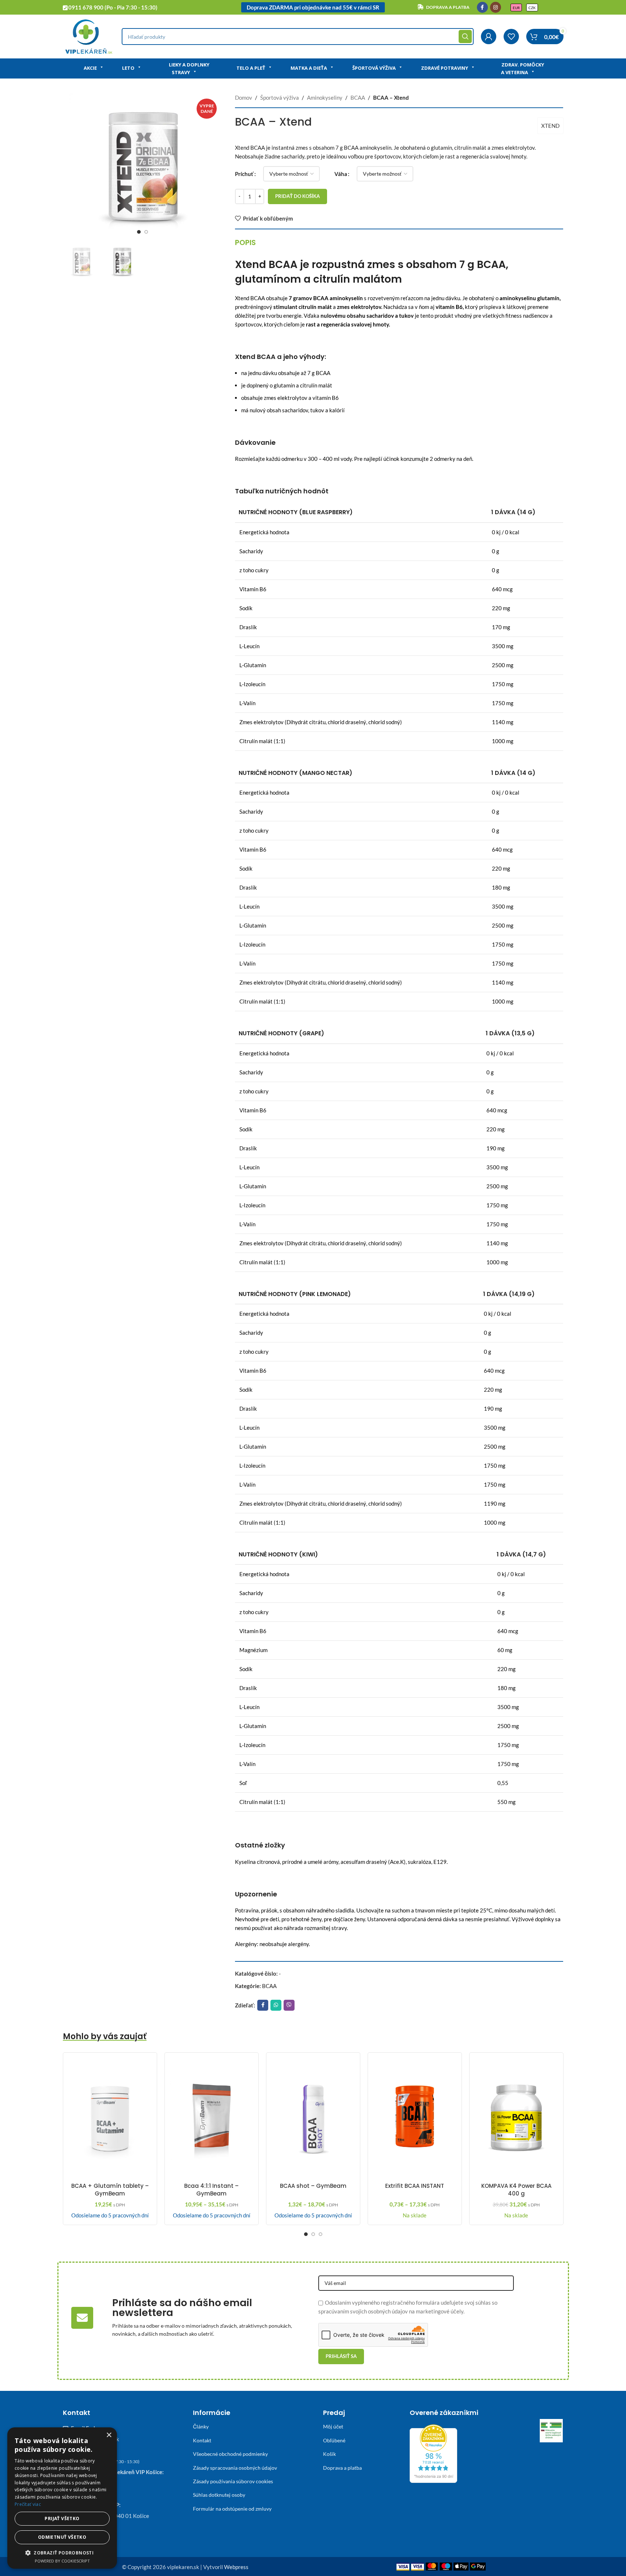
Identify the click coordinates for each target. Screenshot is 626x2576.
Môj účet (333, 2426)
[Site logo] (89, 36)
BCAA (358, 98)
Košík (329, 2454)
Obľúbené (334, 2440)
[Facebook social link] (482, 7)
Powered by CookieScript (62, 2561)
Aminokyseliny (325, 98)
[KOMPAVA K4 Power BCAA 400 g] (516, 2118)
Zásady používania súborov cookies (233, 2481)
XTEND (550, 126)
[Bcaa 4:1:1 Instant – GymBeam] (212, 2118)
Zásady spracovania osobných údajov (235, 2468)
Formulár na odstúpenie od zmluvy (232, 2509)
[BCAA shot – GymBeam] (313, 2118)
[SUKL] (551, 2431)
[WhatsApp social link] (276, 2005)
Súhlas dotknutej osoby (219, 2495)
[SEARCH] (465, 37)
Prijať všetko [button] (62, 2518)
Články (201, 2426)
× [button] (109, 2435)
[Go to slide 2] (146, 232)
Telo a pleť (251, 68)
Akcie (90, 68)
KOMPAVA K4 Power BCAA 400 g (516, 2190)
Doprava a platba (342, 2468)
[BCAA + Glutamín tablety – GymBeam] (110, 2118)
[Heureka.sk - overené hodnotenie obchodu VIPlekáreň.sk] (433, 2453)
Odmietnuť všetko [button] (62, 2537)
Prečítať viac (28, 2504)
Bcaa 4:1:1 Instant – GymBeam (211, 2190)
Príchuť (244, 174)
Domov (244, 98)
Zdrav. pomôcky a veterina (523, 68)
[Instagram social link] (496, 7)
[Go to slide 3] (320, 2234)
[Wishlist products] (511, 37)
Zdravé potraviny (445, 68)
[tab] (245, 242)
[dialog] (62, 2498)
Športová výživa (374, 68)
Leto (128, 68)
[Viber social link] (289, 2005)
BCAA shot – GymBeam (313, 2186)
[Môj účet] (489, 37)
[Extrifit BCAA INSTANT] (415, 2118)
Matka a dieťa (309, 68)
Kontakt (202, 2440)
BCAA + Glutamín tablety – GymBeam (110, 2190)
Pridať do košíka (297, 196)
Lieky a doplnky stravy (189, 68)
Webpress (236, 2567)
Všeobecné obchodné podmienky (230, 2454)
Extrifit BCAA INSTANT (415, 2186)
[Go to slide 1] (139, 232)
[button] (62, 2553)
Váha (341, 174)
